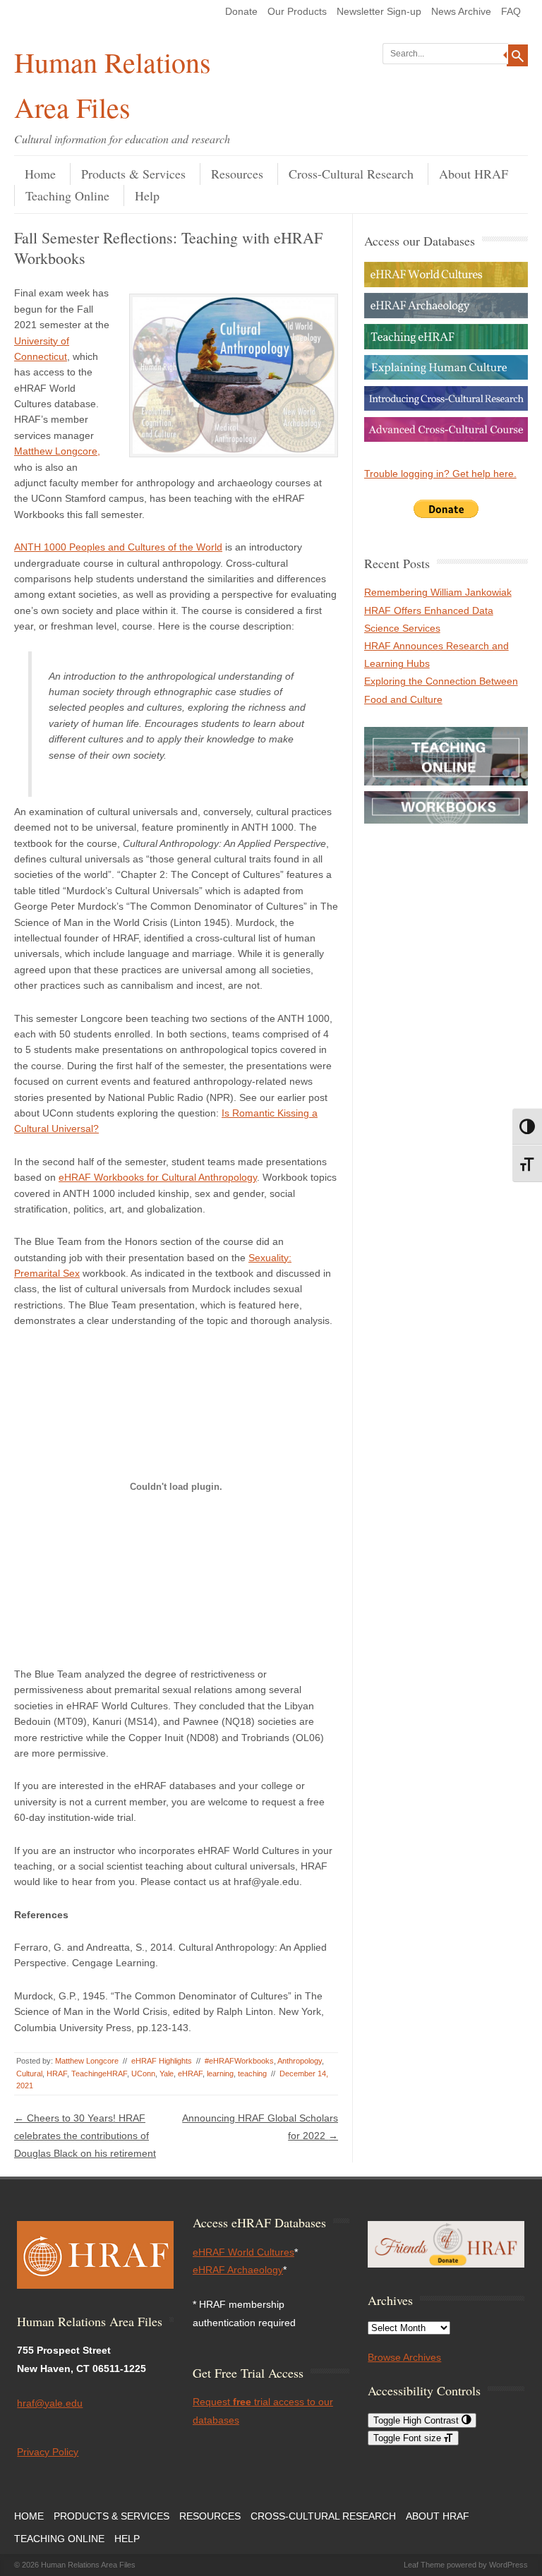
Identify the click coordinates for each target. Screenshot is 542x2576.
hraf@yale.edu (50, 2403)
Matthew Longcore (87, 2061)
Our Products (297, 11)
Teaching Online (67, 195)
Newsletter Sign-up (379, 11)
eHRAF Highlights (162, 2061)
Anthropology (300, 2061)
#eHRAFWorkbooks (239, 2061)
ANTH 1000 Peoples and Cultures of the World (118, 547)
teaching (252, 2074)
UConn (143, 2074)
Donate (241, 11)
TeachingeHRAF (99, 2074)
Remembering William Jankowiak (438, 592)
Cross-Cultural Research (351, 174)
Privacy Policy (48, 2452)
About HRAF (474, 174)
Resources (237, 174)
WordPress (508, 2565)
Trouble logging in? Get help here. (440, 474)
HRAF (57, 2074)
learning (220, 2074)
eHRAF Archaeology (238, 2270)
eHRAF (190, 2074)
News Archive (461, 11)
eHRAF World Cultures (243, 2252)
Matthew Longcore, (57, 451)
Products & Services (133, 174)
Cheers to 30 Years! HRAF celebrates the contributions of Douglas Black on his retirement (85, 2136)
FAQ (511, 11)
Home (40, 174)
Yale (167, 2074)
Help (147, 195)
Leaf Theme (424, 2565)
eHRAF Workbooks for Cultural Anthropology (158, 1177)
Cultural (29, 2074)
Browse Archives (404, 2357)
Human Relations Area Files (113, 84)
